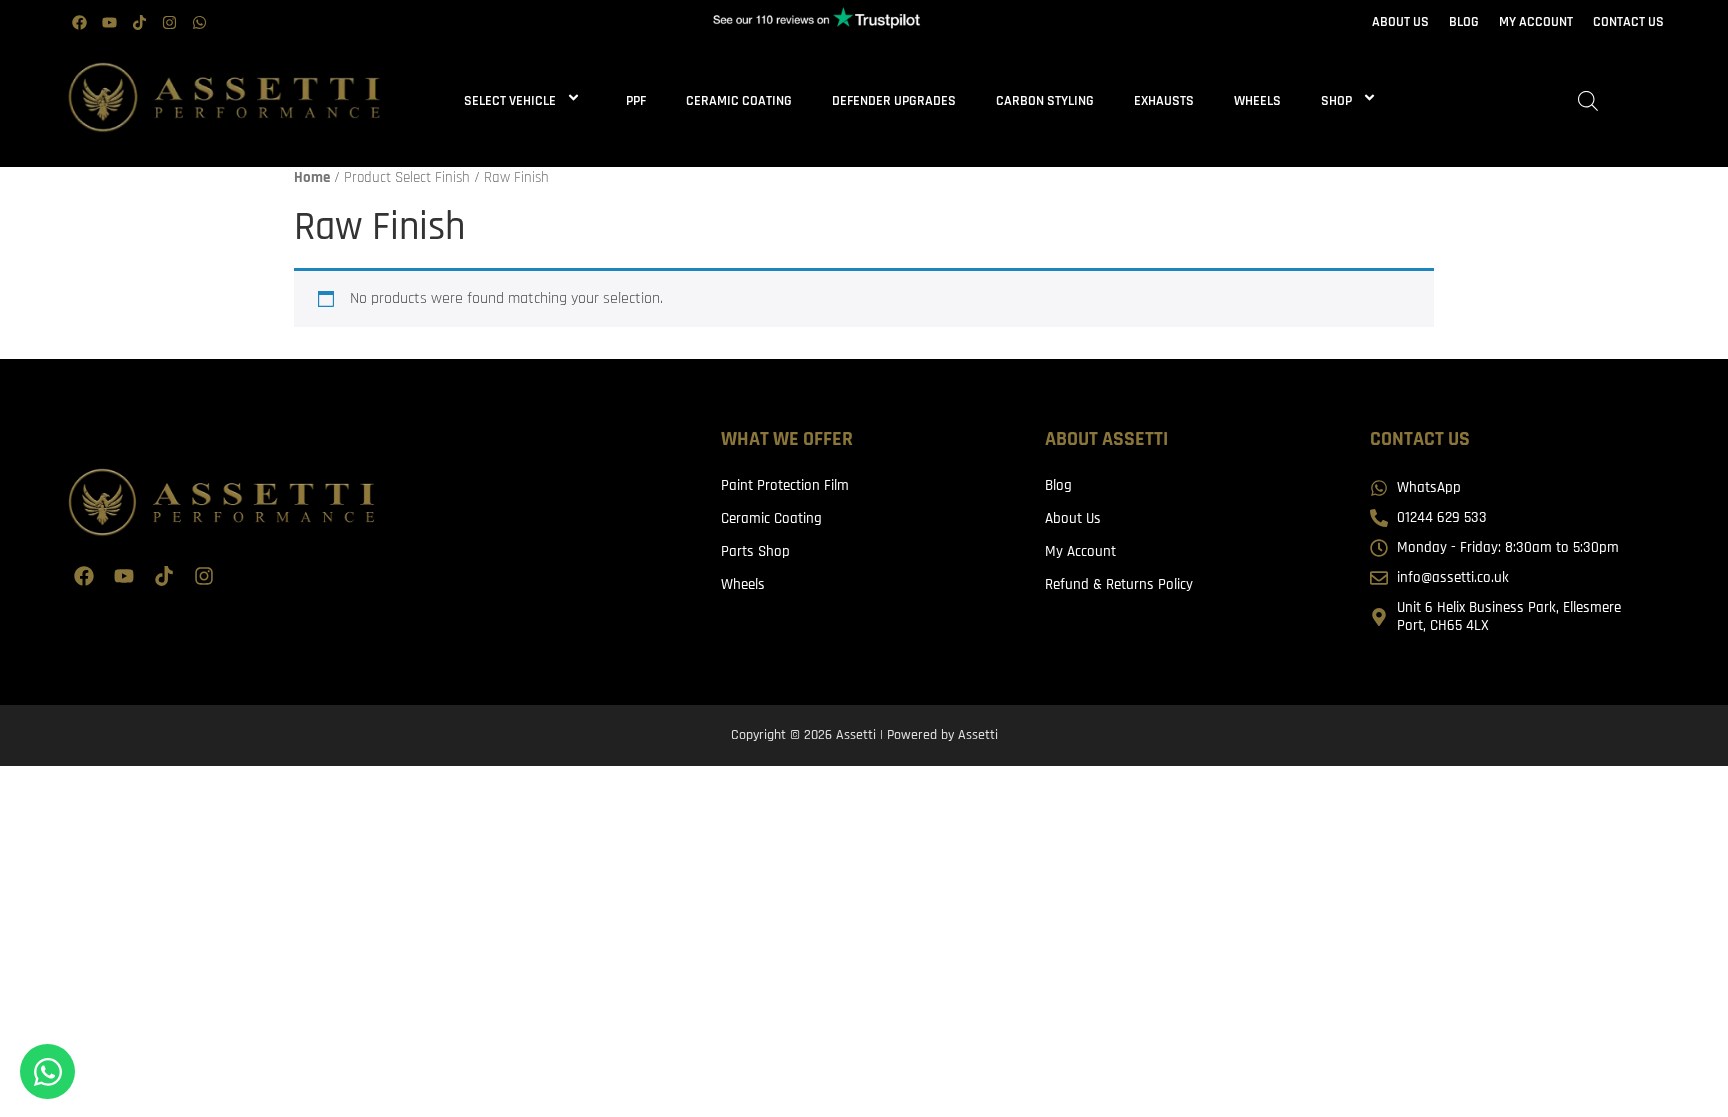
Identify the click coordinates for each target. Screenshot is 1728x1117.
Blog (1058, 485)
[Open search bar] (1588, 101)
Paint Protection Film (785, 485)
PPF (636, 101)
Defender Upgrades (894, 101)
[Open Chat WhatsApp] (47, 1071)
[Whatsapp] (199, 23)
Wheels (1257, 101)
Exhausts (1164, 101)
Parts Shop (755, 551)
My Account (1080, 551)
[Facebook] (79, 23)
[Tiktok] (139, 23)
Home (312, 177)
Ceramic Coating (739, 101)
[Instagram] (169, 23)
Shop (1336, 101)
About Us (1073, 518)
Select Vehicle (510, 101)
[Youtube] (109, 23)
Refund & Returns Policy (1119, 584)
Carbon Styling (1045, 101)
